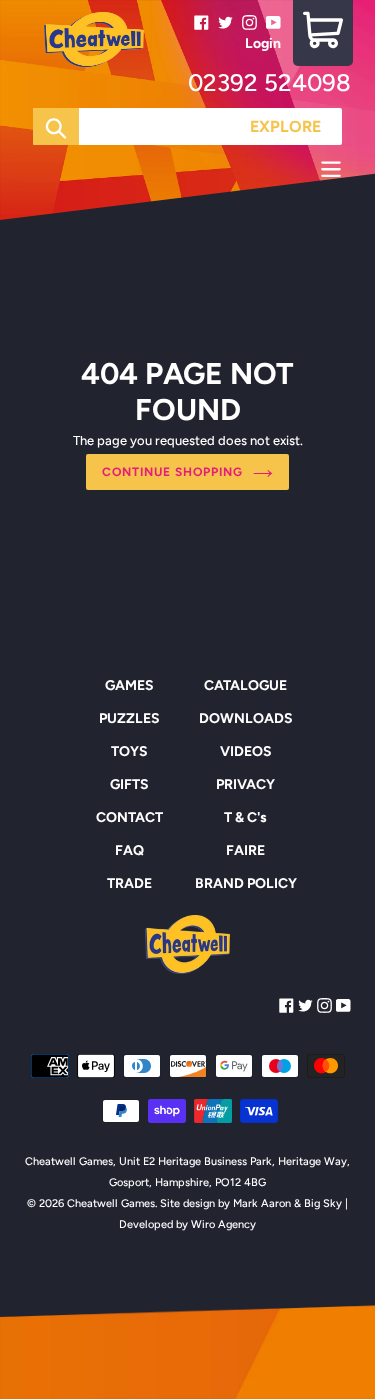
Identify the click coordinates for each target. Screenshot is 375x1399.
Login (263, 43)
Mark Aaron (262, 1203)
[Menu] (187, 172)
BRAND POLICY (246, 883)
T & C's (245, 817)
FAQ (129, 850)
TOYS (129, 751)
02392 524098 (269, 82)
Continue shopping (172, 472)
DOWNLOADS (246, 718)
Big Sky (323, 1203)
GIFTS (129, 784)
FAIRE (245, 850)
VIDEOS (246, 751)
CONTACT (129, 817)
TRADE (129, 883)
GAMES (129, 685)
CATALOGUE (245, 685)
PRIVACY (245, 784)
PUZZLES (129, 718)
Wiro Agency (223, 1224)
